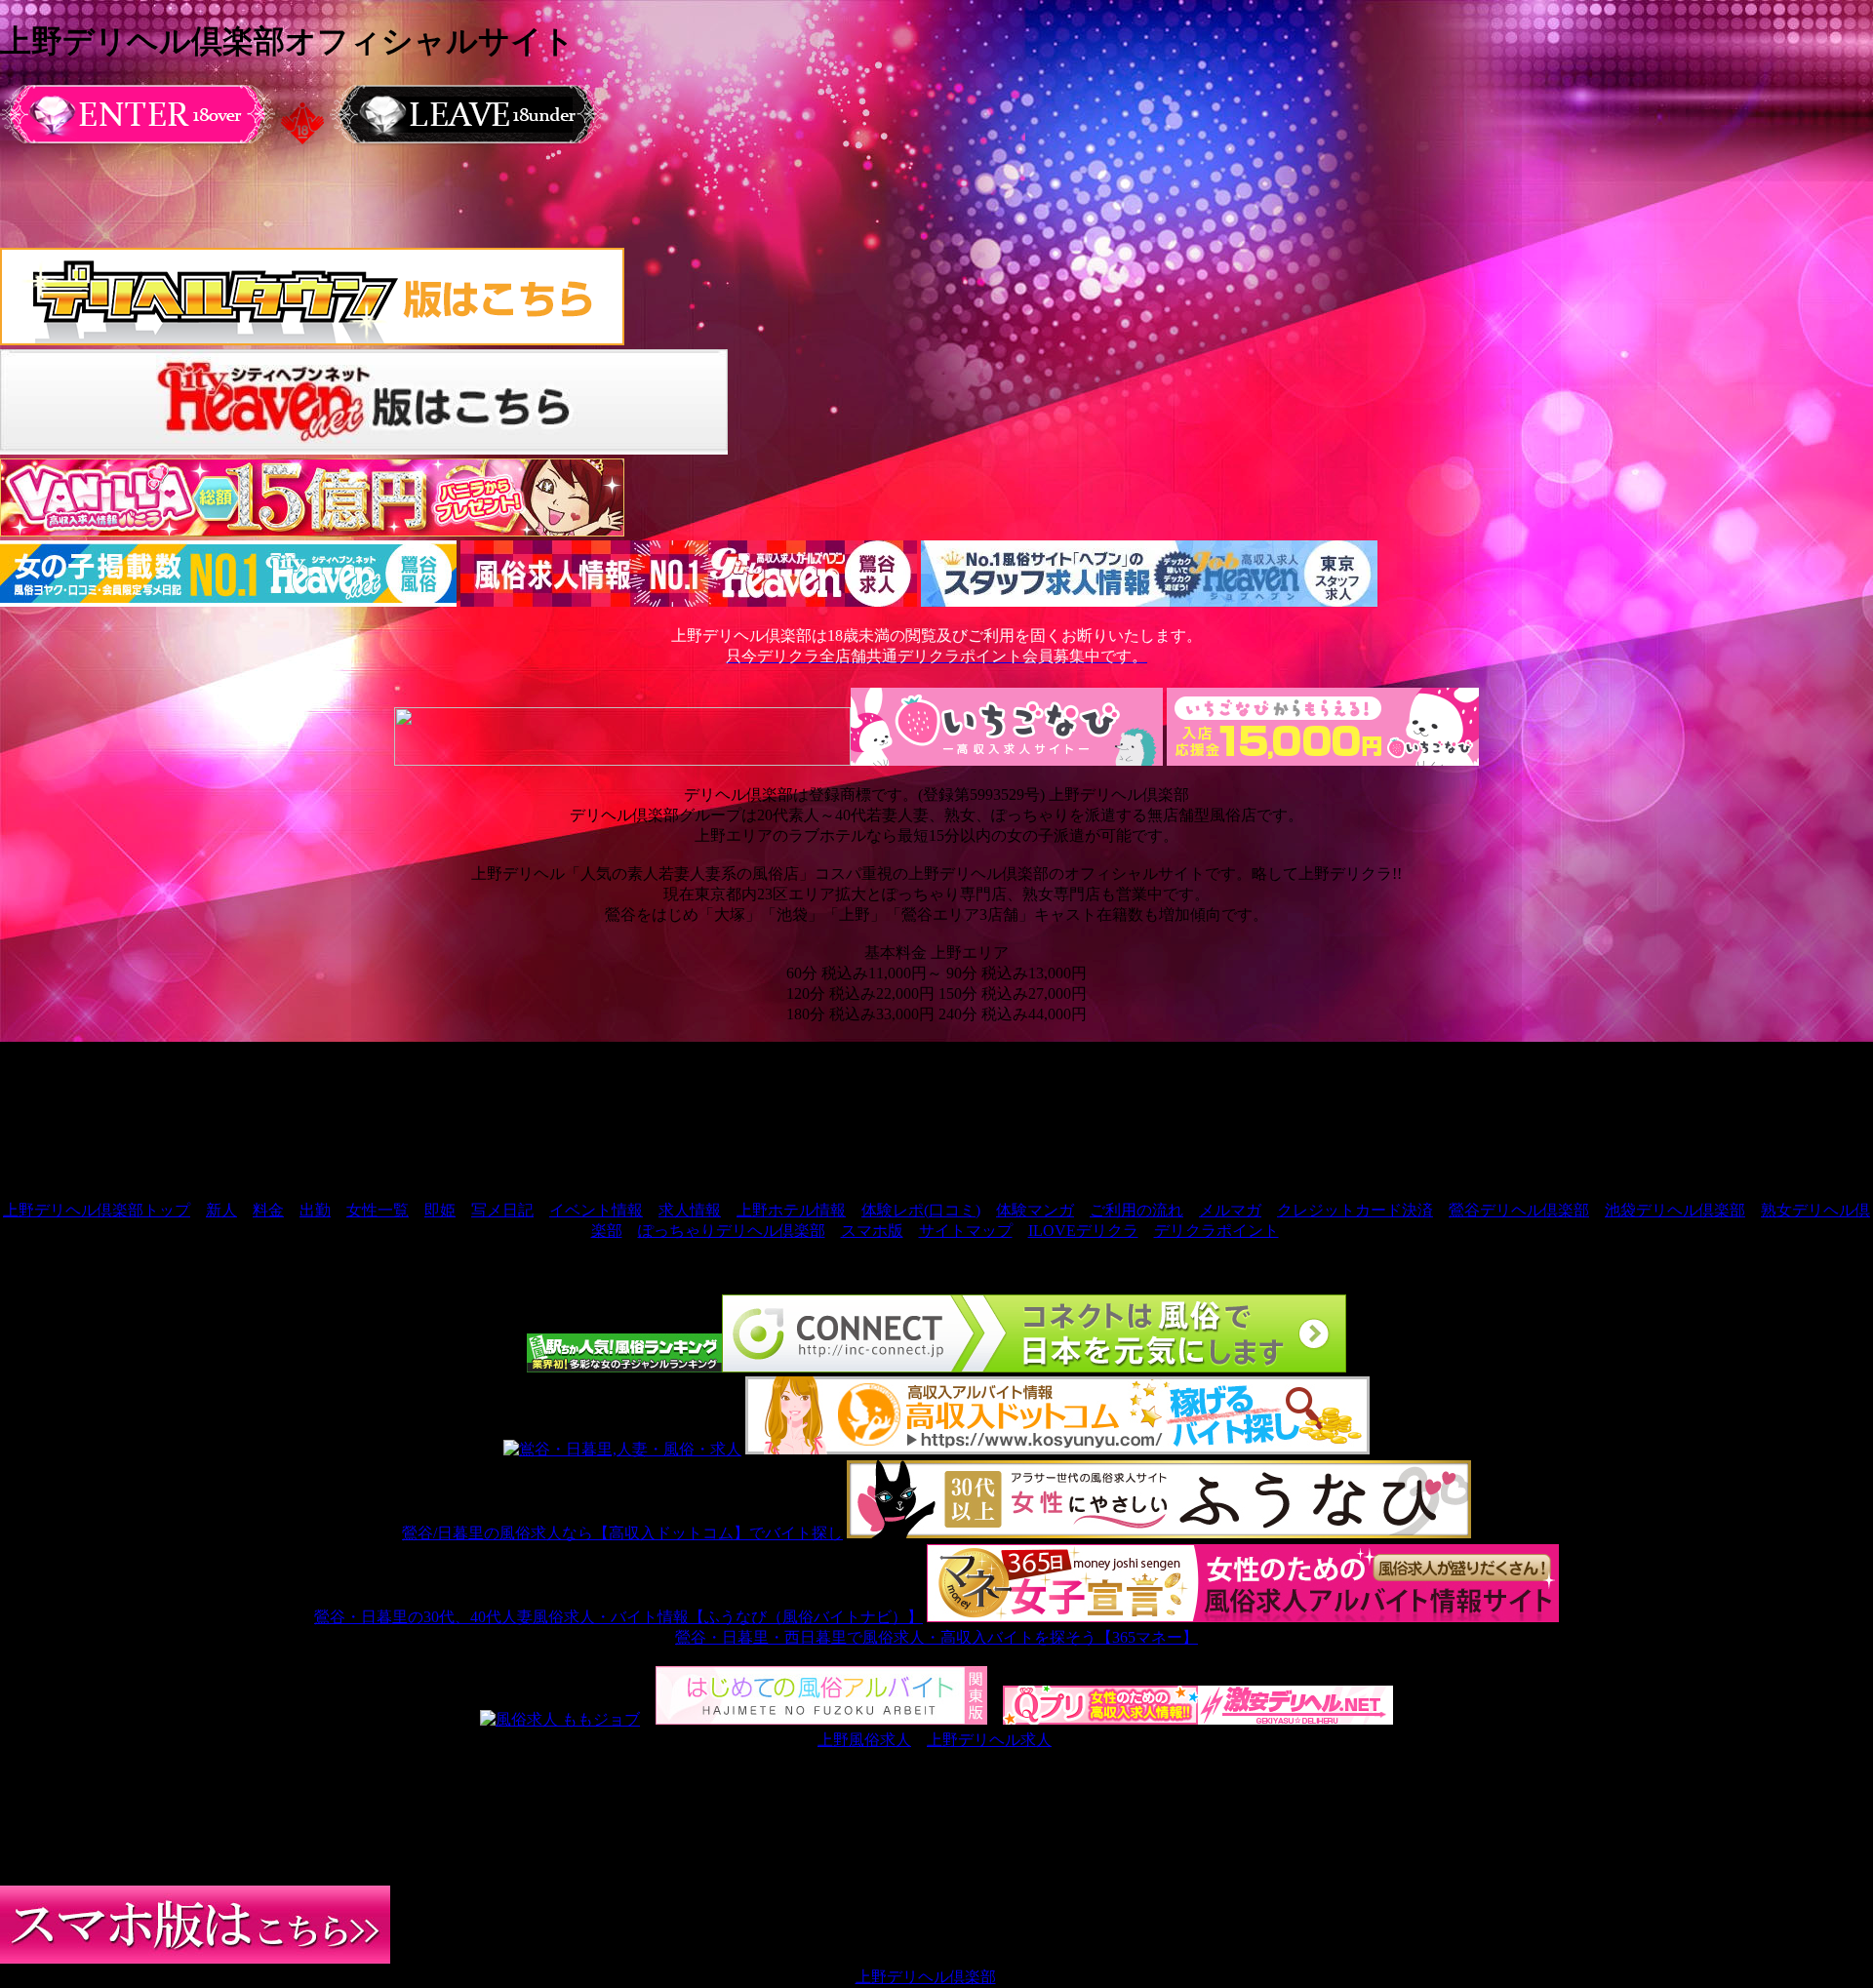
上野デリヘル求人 (989, 1740)
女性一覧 (378, 1210)
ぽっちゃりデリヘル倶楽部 (732, 1231)
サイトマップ (966, 1231)
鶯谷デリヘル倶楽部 (1519, 1210)
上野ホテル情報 (791, 1210)
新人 (221, 1210)
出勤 (315, 1210)
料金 (268, 1210)
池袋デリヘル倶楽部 (1675, 1210)
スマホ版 (872, 1231)
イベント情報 (596, 1210)
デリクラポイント (1216, 1231)
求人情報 (690, 1210)
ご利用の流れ (1136, 1210)
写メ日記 (502, 1210)
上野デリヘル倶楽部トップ (97, 1210)
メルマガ (1230, 1210)
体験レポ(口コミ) (921, 1210)
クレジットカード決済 (1355, 1210)
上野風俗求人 (864, 1740)
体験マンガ (1035, 1210)
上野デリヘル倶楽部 (926, 1977)
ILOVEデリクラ (1083, 1231)
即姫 (440, 1210)
